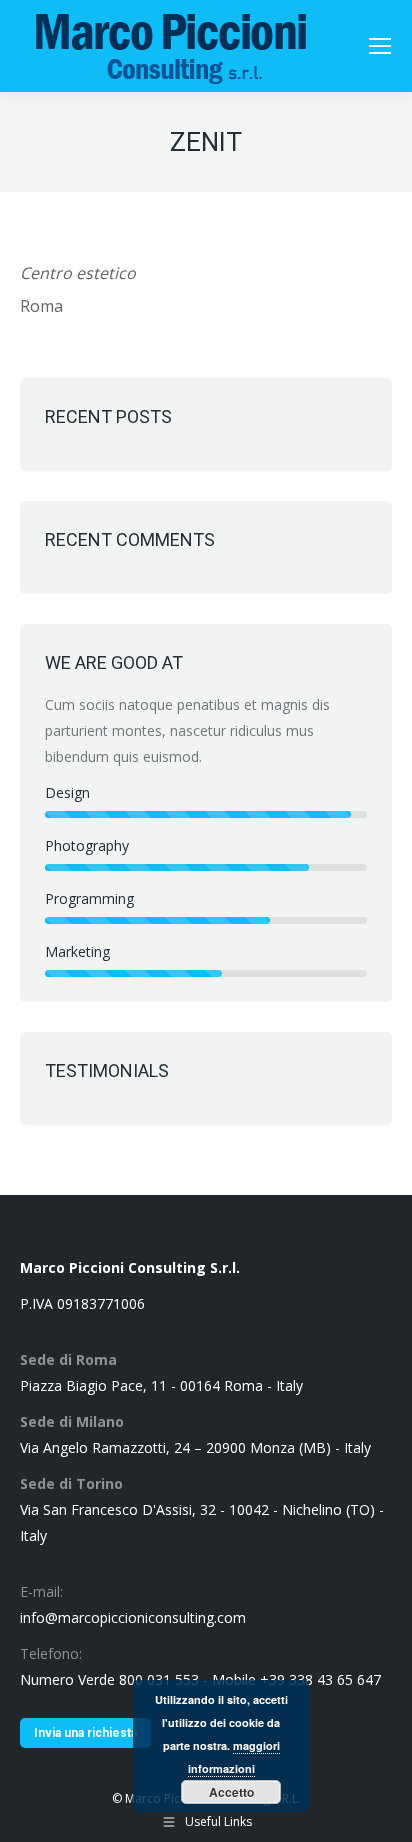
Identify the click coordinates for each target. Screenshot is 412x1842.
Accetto (231, 1792)
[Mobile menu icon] (380, 46)
